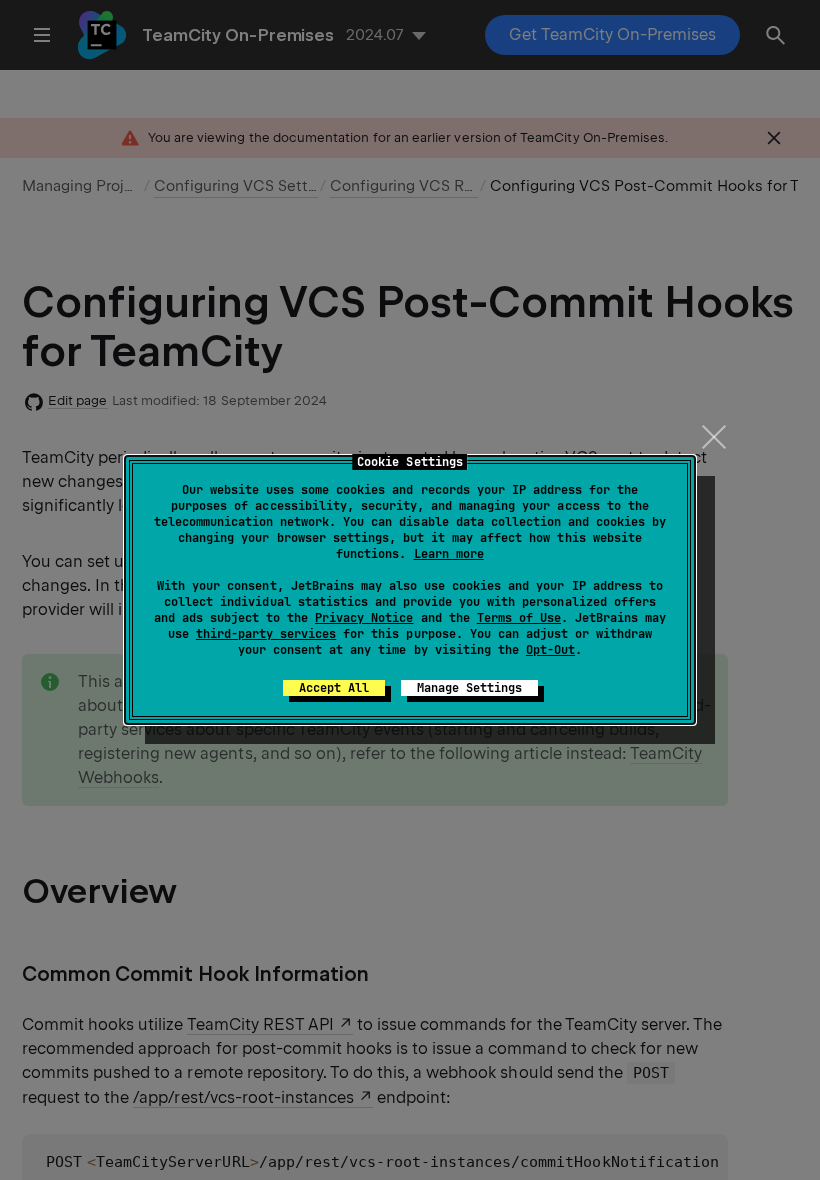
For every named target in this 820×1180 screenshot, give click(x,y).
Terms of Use (519, 618)
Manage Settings (469, 688)
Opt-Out (550, 650)
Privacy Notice (364, 618)
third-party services (266, 634)
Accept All (334, 688)
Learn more (449, 554)
